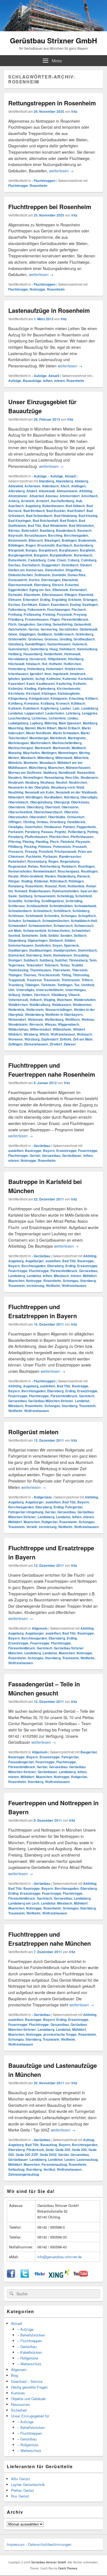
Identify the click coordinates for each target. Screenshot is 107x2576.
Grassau (51, 639)
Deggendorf (51, 565)
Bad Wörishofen (81, 525)
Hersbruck (38, 659)
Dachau (14, 565)
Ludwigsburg (18, 723)
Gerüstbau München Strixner (51, 1401)
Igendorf (36, 674)
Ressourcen (20, 2404)
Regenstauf (17, 866)
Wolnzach (84, 1034)
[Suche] (11, 2294)
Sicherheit (19, 2410)
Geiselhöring (63, 624)
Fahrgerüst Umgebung (26, 1512)
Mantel (30, 728)
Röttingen (76, 881)
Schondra (52, 916)
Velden (27, 995)
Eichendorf (78, 590)
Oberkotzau (80, 802)
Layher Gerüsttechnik (28, 2484)
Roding (27, 881)
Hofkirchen (72, 664)
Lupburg (36, 723)
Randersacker (70, 856)
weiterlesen (61, 171)
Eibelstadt (60, 590)
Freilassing (32, 614)
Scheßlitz (15, 901)
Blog (15, 2375)
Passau (47, 832)
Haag (54, 649)
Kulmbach (31, 708)
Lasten (70, 2159)
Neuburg (32, 782)
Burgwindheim (61, 555)
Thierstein (80, 970)
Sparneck (71, 945)
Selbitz (54, 935)
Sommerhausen (21, 945)
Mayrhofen (31, 753)
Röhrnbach (58, 881)
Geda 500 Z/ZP (27, 2155)
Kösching (76, 698)
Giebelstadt (88, 629)
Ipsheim (28, 679)
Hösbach (33, 664)
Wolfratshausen (63, 1034)
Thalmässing (18, 970)
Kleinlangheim (69, 693)
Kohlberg (15, 703)
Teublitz (77, 965)
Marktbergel (39, 738)
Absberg (81, 481)
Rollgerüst (50, 1522)
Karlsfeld (85, 679)
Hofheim (55, 664)
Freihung (15, 614)
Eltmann (15, 600)
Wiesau (50, 1024)
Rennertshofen (20, 871)
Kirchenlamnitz (69, 688)
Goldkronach (64, 634)
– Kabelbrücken (30, 2352)
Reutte (13, 876)
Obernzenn (70, 807)
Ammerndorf (70, 496)
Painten (69, 827)
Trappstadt (17, 980)
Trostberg (16, 985)
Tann (93, 960)
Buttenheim (17, 560)
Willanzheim (62, 1029)
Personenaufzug (54, 2164)
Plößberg (15, 847)
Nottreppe (37, 289)
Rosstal (51, 886)
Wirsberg (31, 1034)
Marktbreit (58, 738)
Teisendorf (35, 965)
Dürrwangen (51, 580)
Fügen (55, 619)
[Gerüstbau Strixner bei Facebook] (11, 2276)
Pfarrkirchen (59, 837)
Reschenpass (68, 871)
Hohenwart (55, 669)
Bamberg (47, 530)
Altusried (36, 496)
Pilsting (28, 842)
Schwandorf (18, 926)
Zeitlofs (66, 1039)
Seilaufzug (16, 2169)
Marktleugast (19, 743)
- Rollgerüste (42, 1497)
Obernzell (52, 807)
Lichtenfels (57, 718)
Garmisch (87, 1396)
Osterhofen (33, 827)
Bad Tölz (34, 525)
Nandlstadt (67, 772)
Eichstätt (15, 595)
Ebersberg (42, 585)
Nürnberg (71, 797)
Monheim (31, 763)
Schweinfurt (81, 930)
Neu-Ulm (72, 777)
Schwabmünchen (56, 921)
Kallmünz (54, 679)
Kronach (63, 703)
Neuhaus (47, 782)
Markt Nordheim (39, 733)
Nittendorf (16, 797)
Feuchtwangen (59, 609)
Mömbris (15, 763)
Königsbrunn (39, 698)
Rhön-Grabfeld (32, 876)
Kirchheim (16, 693)
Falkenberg (17, 609)
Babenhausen (53, 506)
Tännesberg (78, 960)
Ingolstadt (61, 674)
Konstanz (32, 703)
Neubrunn (16, 782)
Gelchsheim (18, 629)
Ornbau (42, 822)
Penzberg (16, 837)
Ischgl (40, 679)
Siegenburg (17, 940)
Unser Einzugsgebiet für (30, 2416)
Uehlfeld (88, 985)
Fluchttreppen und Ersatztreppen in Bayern (43, 1311)
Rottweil (21, 891)
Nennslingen (33, 777)
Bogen (31, 545)
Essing (75, 604)
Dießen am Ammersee (26, 570)
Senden (66, 935)
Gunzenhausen (59, 644)
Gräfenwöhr (17, 639)
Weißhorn (72, 1019)
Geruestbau (51, 1155)
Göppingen (27, 634)
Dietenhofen (54, 570)
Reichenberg (50, 866)
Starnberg (34, 955)
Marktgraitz (77, 738)
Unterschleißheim (50, 990)
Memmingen (68, 753)
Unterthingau (75, 990)
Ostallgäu (16, 827)
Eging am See (40, 590)
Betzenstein (18, 540)
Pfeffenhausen (82, 837)
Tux (77, 985)
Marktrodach (40, 743)
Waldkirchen (18, 1005)
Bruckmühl (46, 545)
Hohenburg (36, 669)
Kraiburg (47, 703)
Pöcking (30, 847)
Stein (47, 955)
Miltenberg (46, 758)
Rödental (41, 881)
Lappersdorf (34, 713)
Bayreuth (16, 535)
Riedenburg (66, 876)
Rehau (33, 866)
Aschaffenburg (62, 501)
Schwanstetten (40, 926)
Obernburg (35, 807)
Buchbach (64, 545)
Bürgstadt (16, 550)
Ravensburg (37, 861)
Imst (48, 674)
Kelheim (80, 684)
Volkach (36, 1000)
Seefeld (14, 935)
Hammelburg (87, 649)
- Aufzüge (39, 376)
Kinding (30, 688)
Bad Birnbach (34, 511)
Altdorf (32, 491)
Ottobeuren (53, 827)
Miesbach (28, 758)
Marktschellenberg (67, 743)
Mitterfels (81, 758)
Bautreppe (33, 1151)
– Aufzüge (25, 2329)
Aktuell (54, 376)
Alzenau (52, 496)
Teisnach (51, 965)
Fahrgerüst (74, 1507)
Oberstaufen (18, 817)
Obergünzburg (41, 802)
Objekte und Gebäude (28, 2399)
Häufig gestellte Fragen (29, 2387)
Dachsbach (31, 565)
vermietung (35, 1286)
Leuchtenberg (19, 718)
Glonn (13, 634)
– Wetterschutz (29, 2364)
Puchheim (34, 856)
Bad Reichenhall (45, 521)
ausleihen (16, 1151)
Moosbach (48, 763)
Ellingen (71, 595)
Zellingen (15, 1044)
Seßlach (80, 935)
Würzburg (32, 1039)
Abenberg (46, 481)
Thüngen (15, 975)
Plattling (42, 842)
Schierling (32, 901)
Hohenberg (17, 669)
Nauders (15, 777)
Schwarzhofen (59, 930)
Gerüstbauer (72, 1155)
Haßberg (15, 654)
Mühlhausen (18, 767)
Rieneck (84, 876)
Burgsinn (41, 555)
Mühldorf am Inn (70, 763)
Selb (43, 935)
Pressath (80, 847)
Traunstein (52, 980)
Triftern (87, 980)
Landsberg (90, 708)
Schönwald (34, 916)
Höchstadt (16, 664)
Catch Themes (68, 2568)
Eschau (14, 604)
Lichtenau (39, 718)
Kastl (30, 684)
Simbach (56, 940)
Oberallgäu (89, 797)
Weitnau (88, 1019)
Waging (49, 1000)
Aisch (65, 486)
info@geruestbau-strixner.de (60, 2257)
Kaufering (64, 684)
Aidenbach (50, 486)
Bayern (49, 1151)
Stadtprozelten (65, 950)
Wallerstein (35, 1009)
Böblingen (16, 545)
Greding (66, 639)
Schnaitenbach (20, 911)
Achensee (32, 486)
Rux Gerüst (20, 2496)
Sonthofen (43, 945)
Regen (53, 861)
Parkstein (16, 832)
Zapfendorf (50, 1039)
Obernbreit (17, 807)
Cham (61, 560)
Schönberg (81, 911)
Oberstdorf (38, 817)
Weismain (35, 1019)
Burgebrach (48, 550)
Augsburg (33, 506)
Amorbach (89, 496)
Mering (84, 753)
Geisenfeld (82, 624)
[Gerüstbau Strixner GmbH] (54, 30)
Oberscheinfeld (20, 812)
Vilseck (74, 995)
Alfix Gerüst (20, 2479)
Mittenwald (64, 758)
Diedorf (86, 565)
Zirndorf (56, 1044)
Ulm (11, 990)
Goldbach (45, 634)
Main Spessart (70, 723)
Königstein (59, 698)
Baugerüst (89, 1752)
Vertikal (49, 2169)
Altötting (86, 491)
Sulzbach (31, 960)
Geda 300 (79, 2150)
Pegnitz (60, 832)
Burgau (31, 550)
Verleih (32, 1527)
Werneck (36, 1024)
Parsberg (32, 832)
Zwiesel (70, 1044)
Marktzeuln (61, 748)
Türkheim (48, 985)
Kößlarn (91, 698)
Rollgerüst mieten (33, 1432)
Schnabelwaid (85, 906)
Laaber (66, 708)
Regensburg (70, 861)
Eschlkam (29, 604)
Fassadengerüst (21, 1762)
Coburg (74, 560)
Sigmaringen (38, 940)
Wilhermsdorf (40, 1029)
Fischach (79, 609)
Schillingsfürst (53, 901)
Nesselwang (54, 777)
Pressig (31, 851)
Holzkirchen (74, 669)
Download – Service (27, 2381)
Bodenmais (87, 540)
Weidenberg (34, 1014)
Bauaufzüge (32, 381)
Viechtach (42, 995)
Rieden (50, 876)
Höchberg (76, 659)
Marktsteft (43, 748)
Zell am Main (83, 1039)
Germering (49, 629)
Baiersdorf (30, 530)
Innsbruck (78, 674)
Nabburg (50, 772)
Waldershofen (85, 1000)
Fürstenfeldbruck (75, 619)
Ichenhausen (18, 674)
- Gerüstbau (41, 1146)
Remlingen (86, 866)
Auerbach (16, 506)
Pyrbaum (50, 856)
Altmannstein (67, 491)
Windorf (79, 1029)
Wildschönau (18, 1029)
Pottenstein (62, 847)
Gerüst (35, 1155)
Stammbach (87, 950)
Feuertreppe (88, 1151)
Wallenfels (16, 1009)
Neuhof (62, 782)
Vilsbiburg (59, 995)
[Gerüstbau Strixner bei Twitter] (25, 2276)
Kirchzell (33, 693)
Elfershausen (52, 595)
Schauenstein (45, 896)
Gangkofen (27, 624)
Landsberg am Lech (24, 1903)
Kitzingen (49, 693)
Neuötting (16, 792)
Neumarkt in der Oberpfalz (29, 787)
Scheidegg (65, 896)
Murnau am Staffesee (25, 772)
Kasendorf (16, 684)
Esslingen (90, 604)
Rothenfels (76, 886)
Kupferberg (50, 708)
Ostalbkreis (76, 822)
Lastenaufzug (87, 2159)
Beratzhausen (35, 535)
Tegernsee (16, 965)
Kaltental (70, 679)
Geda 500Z (48, 2155)
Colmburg (89, 560)
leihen (48, 381)
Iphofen (14, 679)
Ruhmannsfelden (65, 891)
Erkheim (75, 600)
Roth (62, 886)
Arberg (14, 501)
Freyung (80, 614)
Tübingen (32, 985)
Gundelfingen (35, 644)
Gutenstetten (18, 649)
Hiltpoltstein (57, 659)
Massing (15, 753)
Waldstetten (82, 1005)
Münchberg (38, 767)
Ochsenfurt (76, 817)
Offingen (15, 822)
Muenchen (56, 767)
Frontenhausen (37, 619)
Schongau (69, 916)
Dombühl (59, 575)
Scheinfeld (83, 896)
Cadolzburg (37, 560)
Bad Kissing (88, 516)
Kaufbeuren (45, 684)
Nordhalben (53, 797)
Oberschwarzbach (48, 812)
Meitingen (49, 753)
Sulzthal (61, 960)
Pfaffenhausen (36, 837)
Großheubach (84, 639)
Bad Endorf (76, 511)
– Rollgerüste (28, 2358)
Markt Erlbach (69, 728)
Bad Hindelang (65, 516)
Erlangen (90, 600)
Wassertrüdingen (59, 1009)
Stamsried (16, 955)
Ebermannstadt (20, 585)
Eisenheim (32, 595)
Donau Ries (77, 575)
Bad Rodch (68, 521)
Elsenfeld (86, 595)
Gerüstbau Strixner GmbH (54, 40)
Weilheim (53, 1286)
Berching (55, 535)
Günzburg (16, 644)
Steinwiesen (62, 955)
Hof (44, 664)
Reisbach (69, 866)
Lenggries (90, 713)
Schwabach (32, 921)
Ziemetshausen (36, 1044)
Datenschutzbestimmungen (50, 2544)
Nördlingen (34, 797)
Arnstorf (43, 501)
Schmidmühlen (61, 906)
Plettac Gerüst (22, 2490)
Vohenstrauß (18, 1000)
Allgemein (40, 1628)
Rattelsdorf (17, 861)
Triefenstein (71, 980)
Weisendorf (17, 1019)
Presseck (16, 851)
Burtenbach (83, 555)
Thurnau (30, 975)
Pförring (15, 842)
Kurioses (18, 2393)
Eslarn (44, 604)
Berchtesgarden (21, 1507)
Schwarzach (63, 926)
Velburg (14, 995)
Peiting (93, 832)
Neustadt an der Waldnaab (76, 792)
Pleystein (83, 842)
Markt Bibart (47, 728)
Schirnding (74, 901)
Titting (66, 975)
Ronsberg (16, 886)
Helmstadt (72, 654)
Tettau (65, 965)
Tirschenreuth (49, 975)
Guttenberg (39, 649)
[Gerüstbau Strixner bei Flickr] (40, 2276)
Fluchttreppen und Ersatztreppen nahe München (50, 1939)
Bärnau (14, 530)
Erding (45, 600)
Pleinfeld (67, 842)
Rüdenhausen (40, 891)
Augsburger (35, 1261)
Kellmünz (16, 688)
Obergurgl (62, 802)
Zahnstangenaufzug (24, 2174)
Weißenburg (54, 1019)
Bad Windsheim (55, 525)
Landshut (16, 713)
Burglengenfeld (20, 555)
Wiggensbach (68, 1024)
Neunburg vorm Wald (67, 787)
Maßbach (79, 748)
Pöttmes (45, 847)
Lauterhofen (55, 713)
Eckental (72, 585)
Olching (29, 822)
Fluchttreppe (18, 185)
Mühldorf (90, 1276)
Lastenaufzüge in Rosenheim (49, 310)
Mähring (51, 723)
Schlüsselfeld (37, 906)
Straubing (81, 955)
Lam (76, 708)
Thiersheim (61, 970)
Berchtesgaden (76, 535)
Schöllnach (62, 911)
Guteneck (80, 644)
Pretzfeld (46, 851)
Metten (14, 758)
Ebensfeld (70, 580)
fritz (74, 111)
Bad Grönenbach (39, 516)
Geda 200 (63, 2150)
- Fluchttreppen (44, 181)
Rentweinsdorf (45, 871)
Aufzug (89, 2140)
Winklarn (15, 1034)
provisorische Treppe (60, 2034)
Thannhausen (40, 970)
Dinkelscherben (21, 575)
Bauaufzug (49, 2145)
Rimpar (14, 881)
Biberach (36, 540)
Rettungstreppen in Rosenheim (52, 103)
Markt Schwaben (66, 733)
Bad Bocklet (56, 511)
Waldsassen (61, 1005)
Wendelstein (18, 1024)
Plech (54, 842)
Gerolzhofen (68, 629)
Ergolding (59, 600)
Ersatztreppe (66, 1151)
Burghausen (69, 550)
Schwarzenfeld (35, 930)
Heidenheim (53, 654)
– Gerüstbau (27, 2346)
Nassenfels (86, 772)
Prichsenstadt (65, 851)
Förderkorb (35, 2150)
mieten (59, 381)
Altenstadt (47, 491)
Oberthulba (57, 817)
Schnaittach (43, 911)
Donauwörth (18, 580)
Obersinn (71, 812)
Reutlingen (89, 871)
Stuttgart (15, 960)
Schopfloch (87, 916)
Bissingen (52, 540)
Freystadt (64, 614)
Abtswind (16, 486)
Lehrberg (73, 713)
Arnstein (28, 501)
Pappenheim (86, 827)
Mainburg (90, 723)
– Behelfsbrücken (31, 2335)
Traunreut (34, 980)
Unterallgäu (25, 990)
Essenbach (60, 604)
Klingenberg (18, 698)
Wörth (44, 1034)
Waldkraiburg (40, 1005)
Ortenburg (58, 822)
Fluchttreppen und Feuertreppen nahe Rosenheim (52, 1070)
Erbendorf (31, 600)
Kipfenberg (47, 688)
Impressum (16, 2544)
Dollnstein (42, 575)
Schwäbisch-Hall (84, 921)
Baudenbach (66, 530)
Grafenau (36, 639)
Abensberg (64, 481)
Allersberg (16, 491)
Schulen (15, 921)
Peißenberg (77, 832)
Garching (44, 624)
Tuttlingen (65, 985)
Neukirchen (78, 782)
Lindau (73, 718)
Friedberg (16, 619)
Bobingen (69, 540)
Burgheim (88, 550)
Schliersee (17, 906)
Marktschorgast (21, 748)
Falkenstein (36, 609)
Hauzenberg (33, 654)
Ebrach (58, 585)
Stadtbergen (18, 950)
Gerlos (34, 629)
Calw (51, 560)
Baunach (84, 530)
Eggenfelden (18, 590)
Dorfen (34, 580)
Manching (16, 728)
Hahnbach (67, 649)
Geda (50, 2150)
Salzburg (26, 896)
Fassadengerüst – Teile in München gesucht (44, 1688)
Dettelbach (70, 565)
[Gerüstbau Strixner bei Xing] (59, 2276)
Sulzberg (46, 960)
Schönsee (16, 916)
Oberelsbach (18, 802)
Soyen (57, 945)
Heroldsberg (18, 659)
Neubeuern (89, 777)
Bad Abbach (75, 506)
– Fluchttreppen (30, 2341)
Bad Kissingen (20, 521)
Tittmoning (81, 975)
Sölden (70, 940)
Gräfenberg (84, 634)
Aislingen (78, 486)
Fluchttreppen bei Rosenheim (50, 207)
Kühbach (78, 703)
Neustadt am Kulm (40, 792)
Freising (49, 614)
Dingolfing (73, 570)
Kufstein (15, 708)
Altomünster (18, 496)
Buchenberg (83, 545)
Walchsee (64, 1000)
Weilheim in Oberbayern (64, 1014)
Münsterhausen (78, 767)
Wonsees (16, 1039)
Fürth (12, 624)
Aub (79, 501)
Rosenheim (39, 185)
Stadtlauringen (40, 950)
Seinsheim (30, 935)
